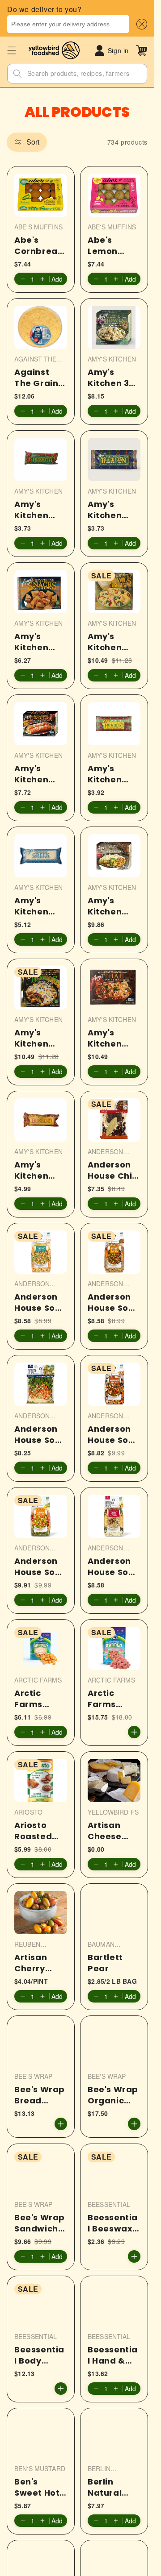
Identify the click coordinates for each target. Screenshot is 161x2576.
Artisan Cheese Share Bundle (105, 1831)
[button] (140, 24)
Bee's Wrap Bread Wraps (40, 2095)
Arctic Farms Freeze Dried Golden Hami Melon (40, 1699)
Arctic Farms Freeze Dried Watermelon (113, 1699)
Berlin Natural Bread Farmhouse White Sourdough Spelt (113, 2487)
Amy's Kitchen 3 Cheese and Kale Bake (108, 377)
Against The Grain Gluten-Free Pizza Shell (37, 377)
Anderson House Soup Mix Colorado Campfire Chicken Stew (40, 1302)
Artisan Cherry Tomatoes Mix (37, 1963)
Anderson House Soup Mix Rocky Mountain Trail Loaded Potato (114, 1566)
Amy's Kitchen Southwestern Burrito (38, 1170)
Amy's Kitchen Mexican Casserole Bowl (37, 1038)
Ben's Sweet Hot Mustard (37, 2487)
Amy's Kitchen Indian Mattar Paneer (105, 906)
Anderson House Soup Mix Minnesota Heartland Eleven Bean (114, 1434)
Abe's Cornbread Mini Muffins (39, 245)
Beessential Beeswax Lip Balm (113, 2223)
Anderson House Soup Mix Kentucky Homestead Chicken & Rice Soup (40, 1434)
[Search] (17, 74)
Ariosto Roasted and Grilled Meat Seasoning (39, 1831)
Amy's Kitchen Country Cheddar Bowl (108, 641)
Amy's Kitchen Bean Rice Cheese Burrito (36, 509)
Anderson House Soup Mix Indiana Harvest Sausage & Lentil (114, 1302)
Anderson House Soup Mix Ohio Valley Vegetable (40, 1566)
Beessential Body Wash (39, 2355)
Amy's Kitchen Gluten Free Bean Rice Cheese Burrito (114, 773)
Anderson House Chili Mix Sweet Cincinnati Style (112, 1170)
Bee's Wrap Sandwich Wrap (40, 2223)
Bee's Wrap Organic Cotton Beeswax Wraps (113, 2095)
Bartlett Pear (105, 1963)
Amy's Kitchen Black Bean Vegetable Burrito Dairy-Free (112, 509)
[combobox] (68, 24)
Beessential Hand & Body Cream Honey (113, 2355)
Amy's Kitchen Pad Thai (108, 1038)
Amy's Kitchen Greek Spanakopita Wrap (40, 906)
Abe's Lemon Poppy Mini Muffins (112, 245)
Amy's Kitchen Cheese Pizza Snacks (31, 641)
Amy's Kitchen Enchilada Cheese (36, 773)
